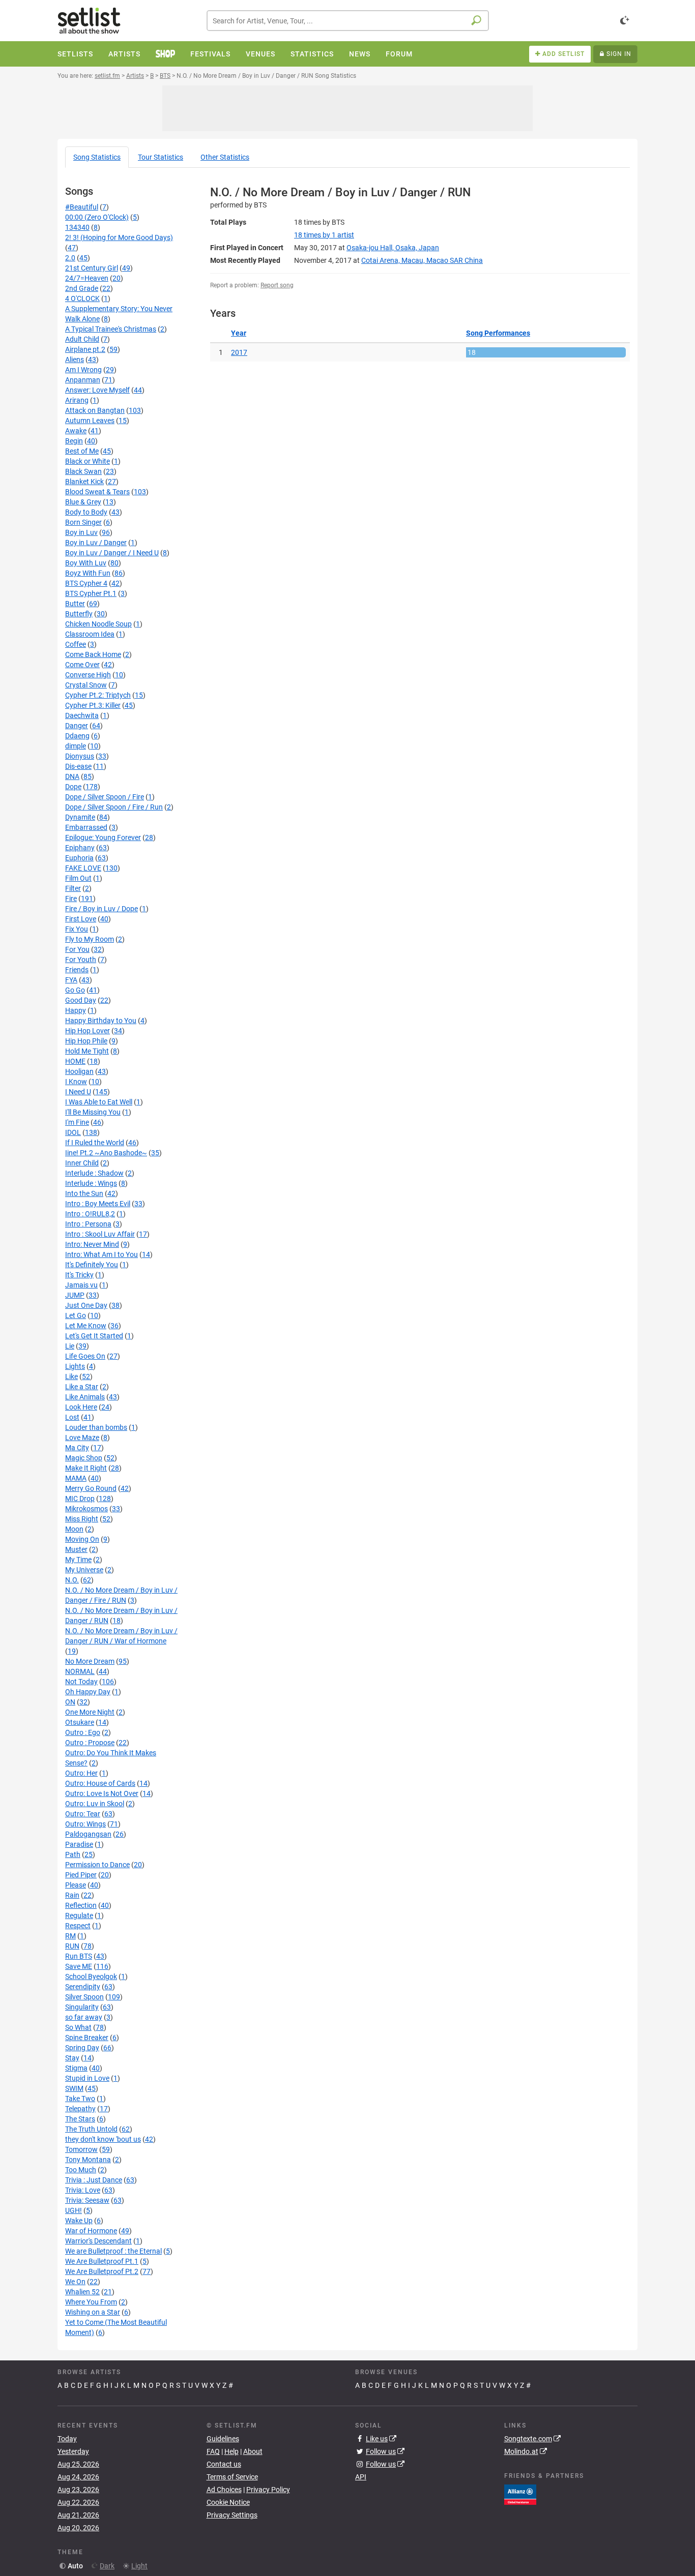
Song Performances (498, 333)
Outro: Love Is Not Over (102, 1793)
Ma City (77, 1448)
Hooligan (79, 1071)
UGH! (74, 2210)
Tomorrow (81, 2149)
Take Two (80, 2099)
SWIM (74, 2088)
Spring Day (82, 2048)
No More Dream (90, 1661)
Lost (72, 1417)
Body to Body (86, 512)
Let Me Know (86, 1326)
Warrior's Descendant (98, 2241)
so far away (84, 2017)
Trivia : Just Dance (94, 2180)
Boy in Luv (81, 532)
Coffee (76, 644)
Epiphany (80, 848)
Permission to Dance (97, 1865)
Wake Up (79, 2221)
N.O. (72, 1580)
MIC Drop (80, 1499)
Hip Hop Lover (88, 1031)
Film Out (78, 878)
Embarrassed (86, 827)
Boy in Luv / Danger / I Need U (112, 553)
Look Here (81, 1407)
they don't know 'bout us (103, 2139)
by (324, 235)
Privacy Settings (232, 2515)
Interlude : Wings (91, 1183)
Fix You (77, 929)
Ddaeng (77, 736)
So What (78, 2027)
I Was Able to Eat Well (99, 1102)
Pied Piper (81, 1875)
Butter (75, 604)
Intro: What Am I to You (102, 1254)
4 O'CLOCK (82, 298)
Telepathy (80, 2109)
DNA (72, 776)
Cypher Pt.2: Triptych (98, 695)
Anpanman (83, 380)
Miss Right (82, 1519)
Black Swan (83, 471)
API (361, 2477)
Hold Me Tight (87, 1051)
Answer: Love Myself (97, 390)
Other (225, 157)
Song (97, 157)
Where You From (91, 2302)
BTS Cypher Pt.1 (91, 593)
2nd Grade (82, 288)
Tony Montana (88, 2160)
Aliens (75, 360)
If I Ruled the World (95, 1143)
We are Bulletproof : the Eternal (113, 2251)
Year (239, 333)
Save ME (79, 1966)
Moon (74, 1529)
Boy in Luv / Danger (96, 543)
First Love (81, 919)
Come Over (82, 665)
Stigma (76, 2068)
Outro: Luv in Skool (95, 1804)
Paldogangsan (88, 1834)
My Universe (84, 1570)
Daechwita (82, 715)
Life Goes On (85, 1356)
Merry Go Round (91, 1488)
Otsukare (80, 1722)
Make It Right (86, 1468)
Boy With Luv (86, 563)
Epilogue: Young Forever (103, 837)
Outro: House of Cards (100, 1783)
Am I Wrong (83, 370)
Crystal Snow (86, 685)
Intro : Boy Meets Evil (98, 1204)
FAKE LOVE (83, 868)
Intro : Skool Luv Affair (100, 1234)
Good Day (81, 1000)
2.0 (70, 258)
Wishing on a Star (93, 2312)
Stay (72, 2058)
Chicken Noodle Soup (98, 624)
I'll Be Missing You (93, 1112)
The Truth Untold (91, 2129)
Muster (76, 1549)
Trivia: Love (83, 2190)
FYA (71, 980)
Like (71, 1376)
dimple (76, 746)
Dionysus (80, 756)
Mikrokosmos (86, 1509)
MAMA (76, 1478)
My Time (78, 1560)
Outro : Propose (90, 1743)
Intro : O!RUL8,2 (90, 1214)
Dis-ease (78, 766)
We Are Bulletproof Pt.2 (102, 2271)
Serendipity (83, 1987)
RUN (72, 1946)
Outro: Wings (85, 1824)
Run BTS (79, 1956)
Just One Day (86, 1305)
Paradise (79, 1844)
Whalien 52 (82, 2292)
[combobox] (348, 21)
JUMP (75, 1295)
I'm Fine (77, 1122)
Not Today (81, 1682)
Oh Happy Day (88, 1692)
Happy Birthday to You (101, 1021)
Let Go (76, 1315)
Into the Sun (84, 1193)
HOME (75, 1061)
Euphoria (79, 858)
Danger (77, 726)
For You (77, 949)
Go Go (75, 990)
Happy (76, 1010)
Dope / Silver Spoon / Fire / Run (114, 807)
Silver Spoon (84, 1997)
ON (70, 1702)
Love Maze (82, 1437)
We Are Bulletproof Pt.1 (102, 2261)
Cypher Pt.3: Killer (93, 705)
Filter (73, 888)
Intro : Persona (88, 1224)
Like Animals (85, 1397)
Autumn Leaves (90, 421)
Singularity (82, 2007)
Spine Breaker (87, 2038)
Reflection (81, 1905)
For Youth (81, 960)
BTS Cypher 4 (86, 583)
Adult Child (82, 339)
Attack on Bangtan (95, 410)
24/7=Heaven (87, 278)
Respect (78, 1926)
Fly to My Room (90, 939)
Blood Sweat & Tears (97, 492)
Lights (75, 1366)
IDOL (73, 1132)
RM (70, 1936)
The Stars (80, 2119)
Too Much (81, 2170)
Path (73, 1854)
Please (76, 1885)
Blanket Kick (84, 482)
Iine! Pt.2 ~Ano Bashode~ (106, 1153)
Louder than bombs (96, 1427)
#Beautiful (82, 207)
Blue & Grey (83, 502)
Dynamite (80, 817)
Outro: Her (81, 1773)
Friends (77, 970)
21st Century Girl (92, 268)
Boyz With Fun (88, 573)
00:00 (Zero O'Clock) (97, 217)
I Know (76, 1082)
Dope (73, 787)
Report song (277, 285)
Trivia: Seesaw (87, 2200)
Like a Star (82, 1387)
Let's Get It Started (94, 1336)
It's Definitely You (92, 1265)
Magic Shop (84, 1458)
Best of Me (82, 451)
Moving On (82, 1539)
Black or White (88, 461)
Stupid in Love (87, 2078)
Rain (72, 1895)
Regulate (79, 1915)
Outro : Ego (83, 1732)
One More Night (90, 1712)
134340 (77, 227)
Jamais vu (81, 1285)
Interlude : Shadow (94, 1173)
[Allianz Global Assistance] (520, 2494)
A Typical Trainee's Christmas (111, 329)
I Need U (78, 1092)
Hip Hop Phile (86, 1041)
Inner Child (82, 1163)
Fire (71, 898)
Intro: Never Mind (92, 1244)
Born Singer (83, 522)
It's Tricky (79, 1275)
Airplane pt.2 (85, 349)
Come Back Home (93, 654)
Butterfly (79, 614)
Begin (74, 441)
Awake (76, 431)
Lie (70, 1346)
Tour (161, 157)
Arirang (77, 400)
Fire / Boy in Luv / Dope (102, 909)
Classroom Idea (90, 634)
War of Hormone (91, 2231)
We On (75, 2282)
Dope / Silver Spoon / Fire (105, 797)
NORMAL (80, 1671)
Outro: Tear (83, 1814)
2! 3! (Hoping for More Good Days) (119, 237)
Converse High (88, 675)
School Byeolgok (91, 1976)
